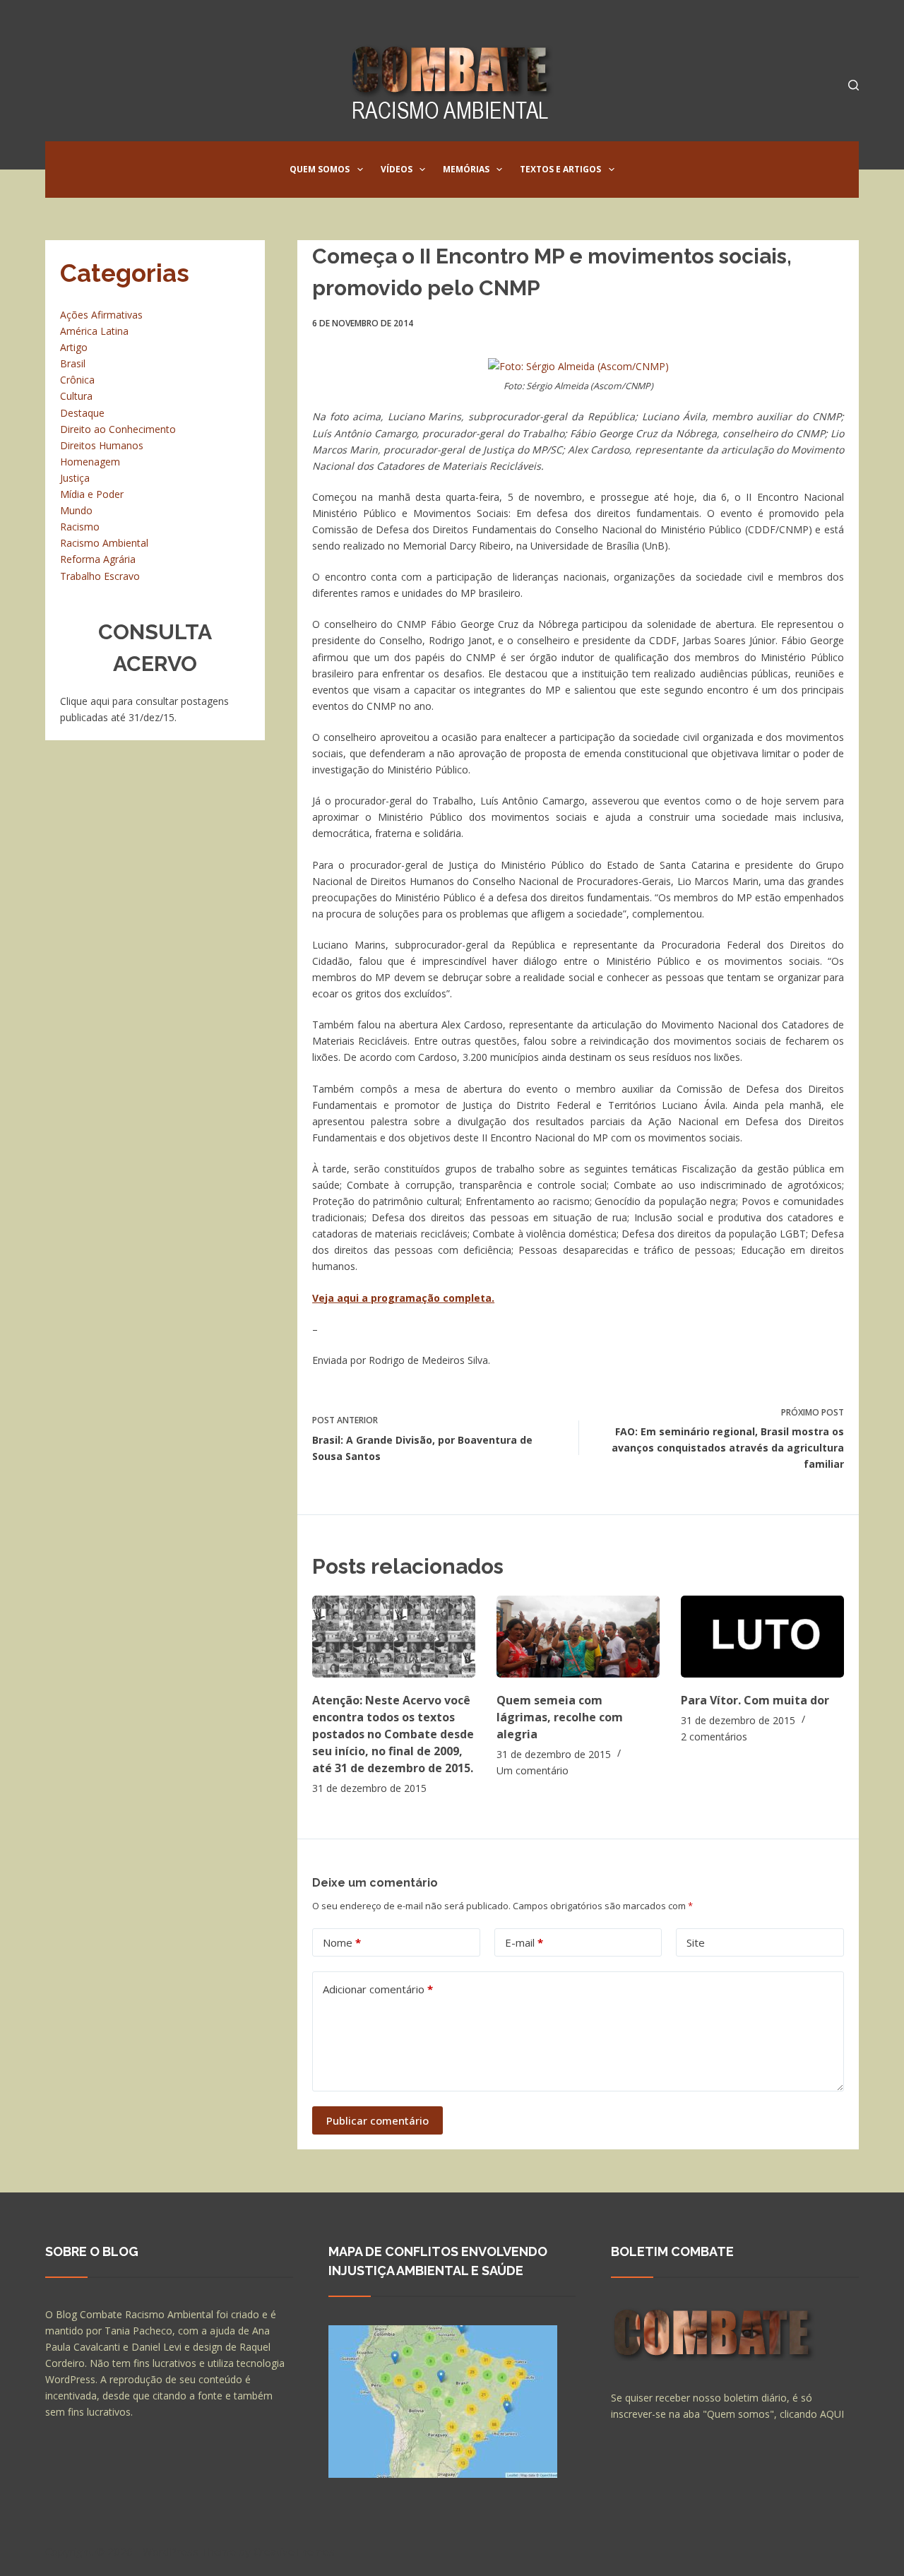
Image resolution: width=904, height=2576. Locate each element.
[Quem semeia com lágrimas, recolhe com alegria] (578, 1636)
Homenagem (90, 462)
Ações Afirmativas (101, 315)
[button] (360, 170)
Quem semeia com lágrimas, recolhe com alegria (560, 1717)
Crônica (77, 380)
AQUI (832, 2414)
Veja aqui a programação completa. (403, 1298)
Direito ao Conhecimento (118, 429)
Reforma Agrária (98, 559)
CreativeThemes (294, 2551)
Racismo (80, 527)
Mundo (76, 510)
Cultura (76, 396)
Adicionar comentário (378, 1989)
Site (696, 1942)
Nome (342, 1942)
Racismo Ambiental (104, 543)
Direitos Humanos (102, 445)
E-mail (524, 1942)
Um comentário (533, 1770)
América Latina (94, 331)
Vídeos (397, 169)
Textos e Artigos (560, 169)
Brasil (73, 363)
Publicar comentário (377, 2120)
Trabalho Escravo (100, 576)
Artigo (74, 347)
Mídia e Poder (92, 494)
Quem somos (320, 169)
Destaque (82, 413)
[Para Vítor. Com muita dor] (762, 1636)
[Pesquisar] (854, 85)
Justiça (75, 478)
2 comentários (714, 1737)
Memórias (466, 169)
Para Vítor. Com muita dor (755, 1700)
